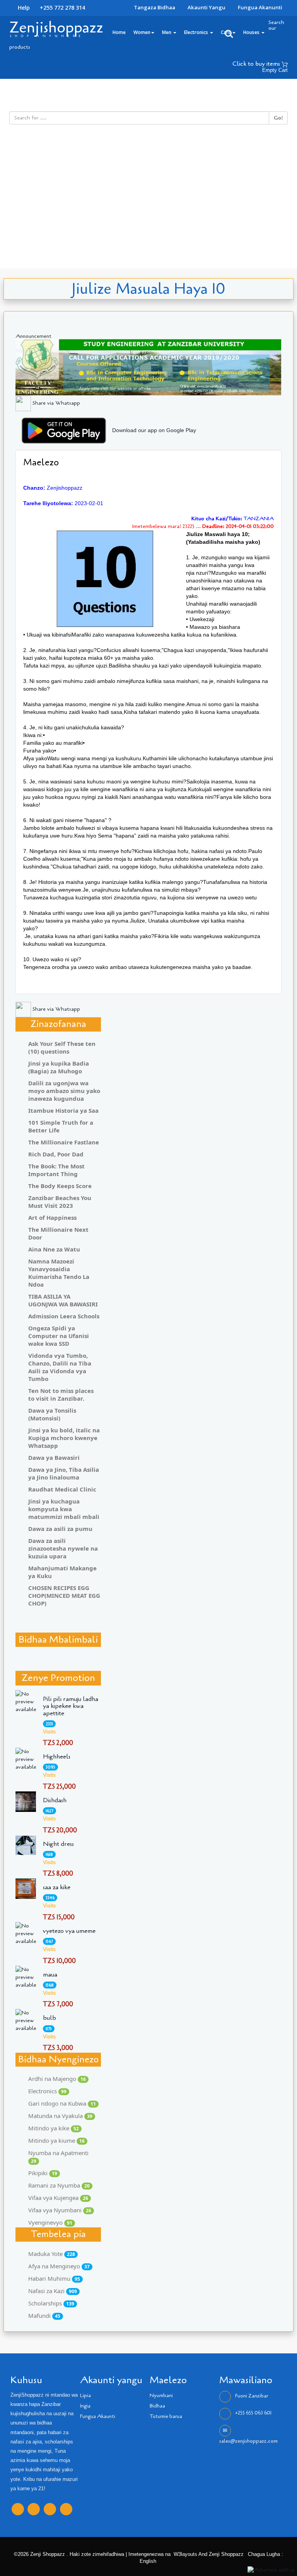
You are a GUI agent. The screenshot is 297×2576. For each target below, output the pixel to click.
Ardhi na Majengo (57, 2079)
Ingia (85, 2406)
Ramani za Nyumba (59, 2185)
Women (142, 32)
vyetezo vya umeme (69, 1931)
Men (167, 32)
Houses (252, 32)
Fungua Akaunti (98, 2416)
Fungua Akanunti (260, 7)
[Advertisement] (148, 210)
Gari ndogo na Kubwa (62, 2103)
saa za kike (57, 1887)
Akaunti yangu (207, 7)
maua (50, 1975)
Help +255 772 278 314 (51, 8)
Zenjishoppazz (56, 27)
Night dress (58, 1844)
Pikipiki (43, 2173)
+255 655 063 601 (253, 2413)
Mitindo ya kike (54, 2128)
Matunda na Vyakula (60, 2116)
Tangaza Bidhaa (154, 7)
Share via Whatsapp (55, 403)
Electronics (197, 32)
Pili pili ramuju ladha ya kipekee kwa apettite (71, 1706)
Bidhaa (157, 2406)
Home (119, 32)
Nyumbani (161, 2396)
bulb (49, 2018)
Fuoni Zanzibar (252, 2396)
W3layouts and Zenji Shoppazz (209, 2554)
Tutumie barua (166, 2416)
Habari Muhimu (54, 2278)
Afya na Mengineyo (59, 2266)
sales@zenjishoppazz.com (248, 2441)
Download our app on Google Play (154, 430)
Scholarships (51, 2303)
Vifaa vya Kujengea (58, 2198)
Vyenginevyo (50, 2222)
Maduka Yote (52, 2254)
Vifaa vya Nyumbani (60, 2210)
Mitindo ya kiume (56, 2140)
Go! (278, 118)
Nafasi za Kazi (53, 2291)
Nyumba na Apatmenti (58, 2157)
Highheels (57, 1757)
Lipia (85, 2396)
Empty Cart (275, 70)
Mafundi (44, 2316)
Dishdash (55, 1800)
